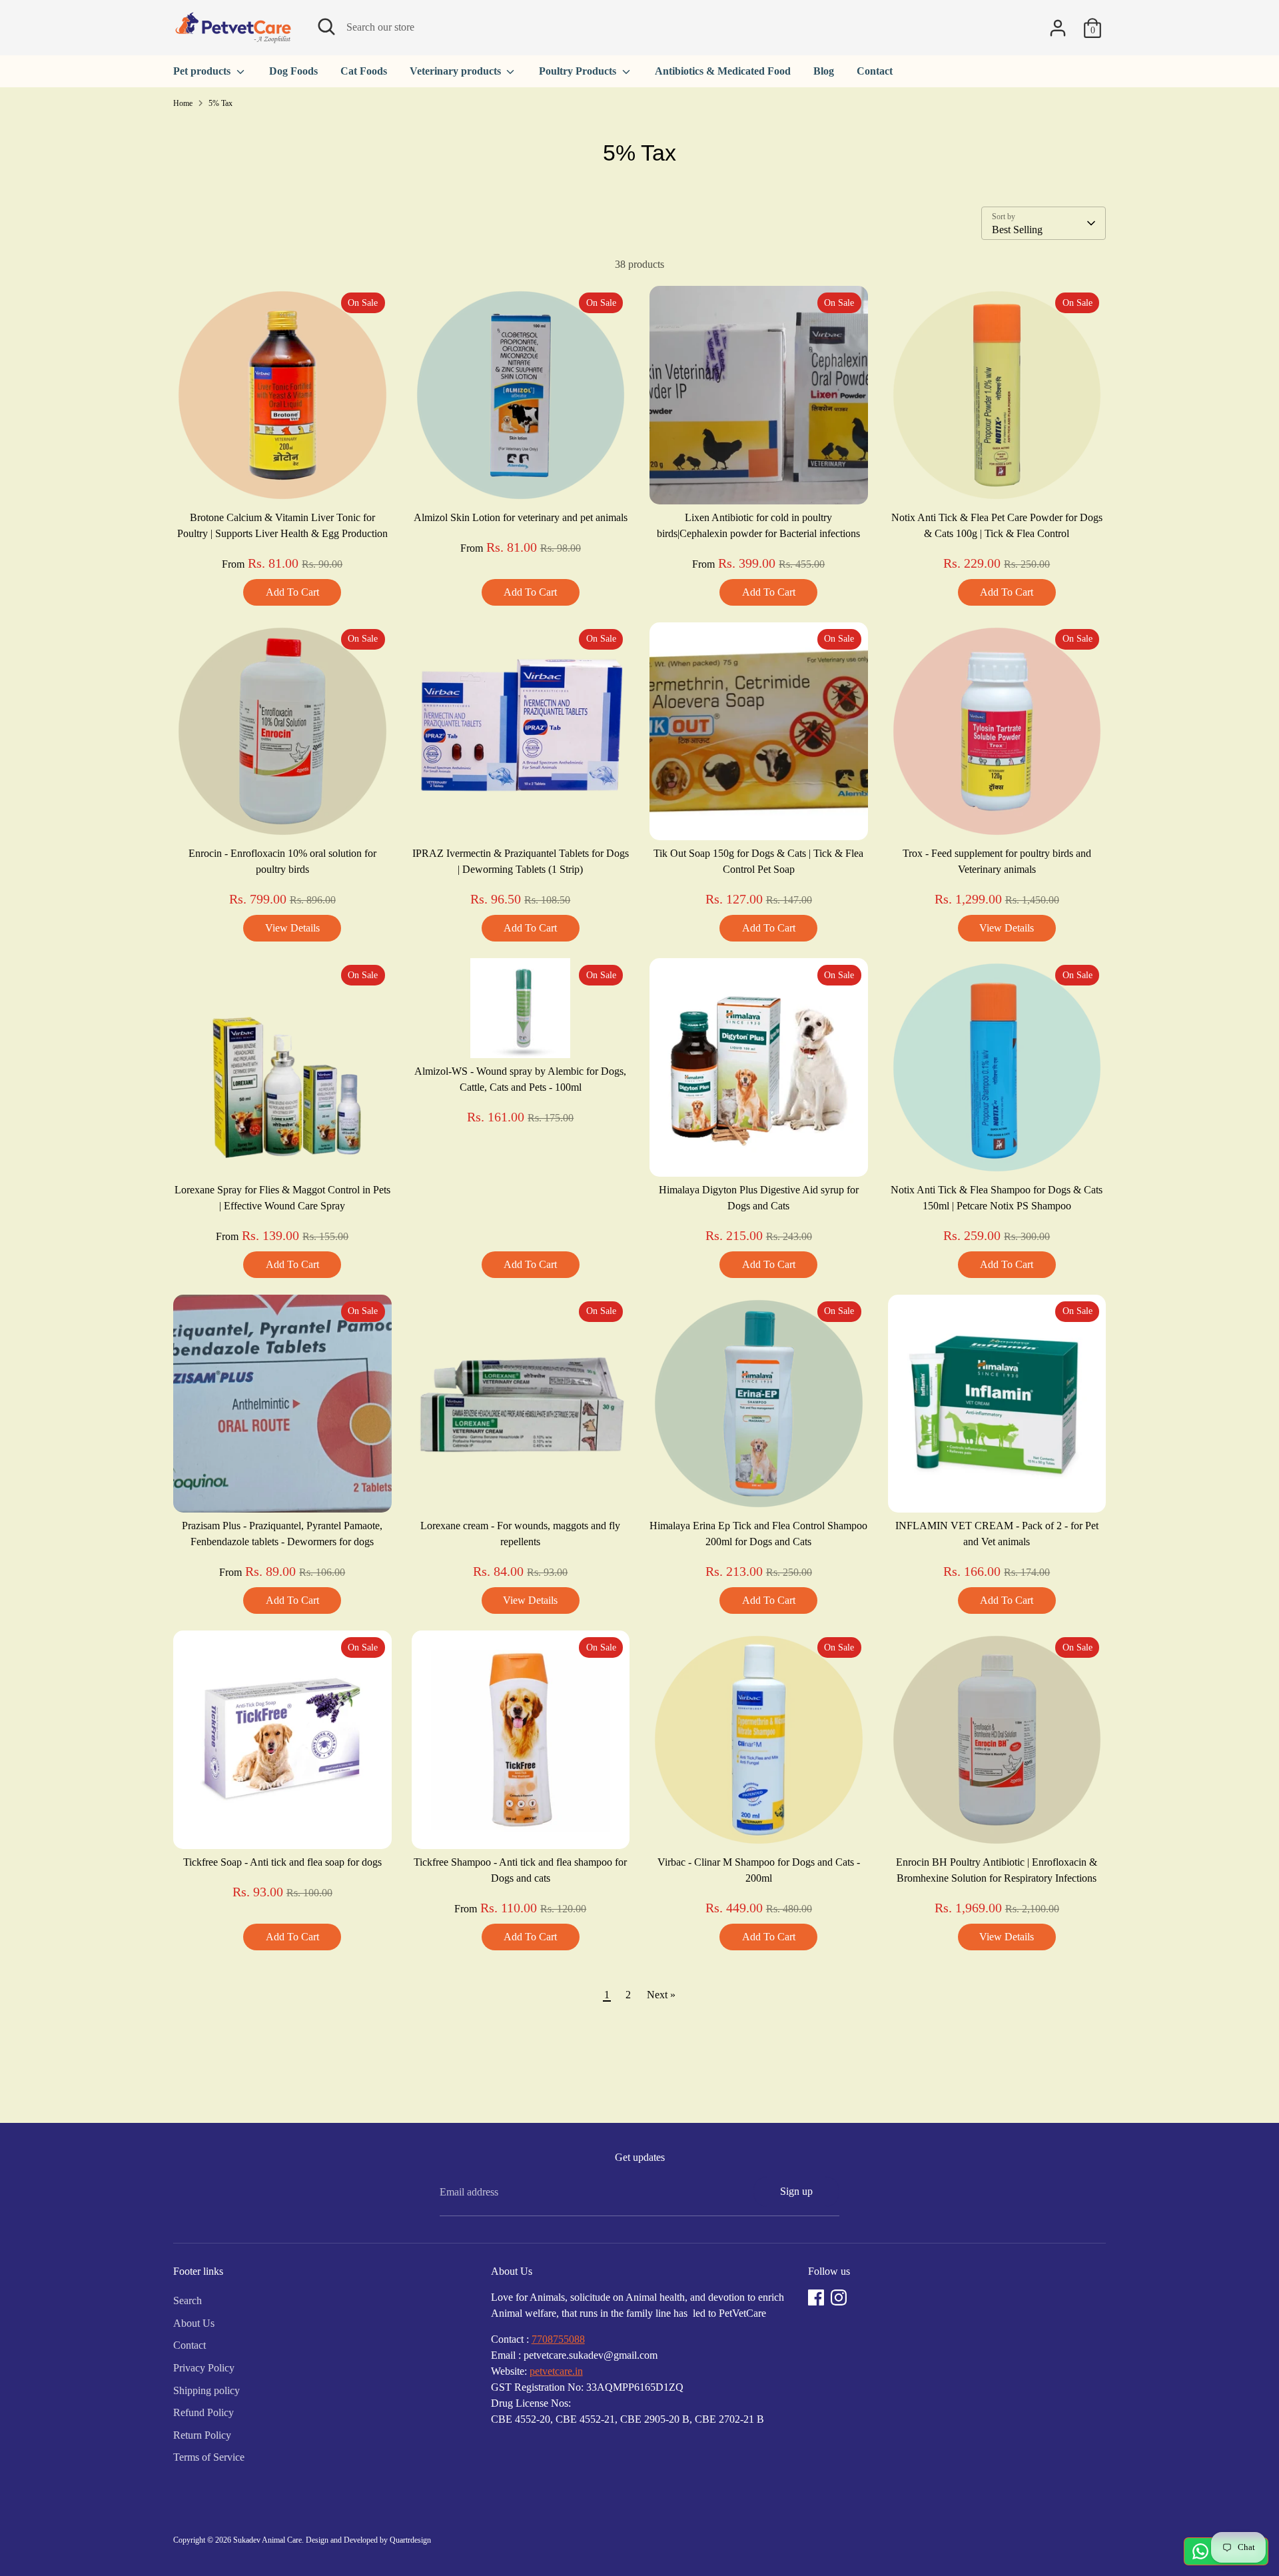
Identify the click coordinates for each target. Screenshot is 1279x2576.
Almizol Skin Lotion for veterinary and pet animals (521, 517)
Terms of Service (209, 2457)
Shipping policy (207, 2390)
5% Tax (220, 103)
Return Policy (202, 2435)
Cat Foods (364, 71)
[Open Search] (326, 27)
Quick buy (283, 481)
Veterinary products (457, 71)
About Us (194, 2323)
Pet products (203, 71)
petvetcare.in (556, 2371)
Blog (824, 71)
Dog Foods (293, 71)
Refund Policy (204, 2412)
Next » (661, 1995)
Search (188, 2300)
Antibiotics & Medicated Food (723, 71)
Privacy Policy (204, 2368)
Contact (875, 71)
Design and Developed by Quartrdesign (368, 2540)
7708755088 (558, 2339)
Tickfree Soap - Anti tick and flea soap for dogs (282, 1862)
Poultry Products (579, 71)
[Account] (1058, 28)
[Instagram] (839, 2297)
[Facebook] (816, 2297)
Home (183, 103)
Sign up (796, 2191)
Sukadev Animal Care (267, 2540)
